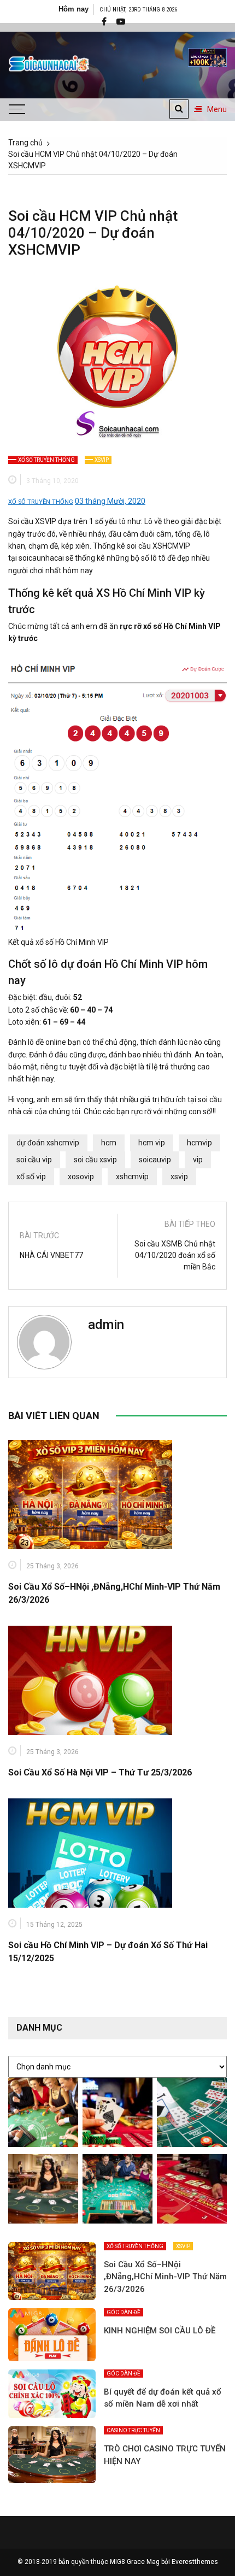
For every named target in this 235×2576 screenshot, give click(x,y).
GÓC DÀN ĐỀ (124, 2312)
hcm (109, 1143)
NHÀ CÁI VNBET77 (51, 1255)
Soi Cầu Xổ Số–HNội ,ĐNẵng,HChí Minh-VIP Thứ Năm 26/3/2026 (165, 2277)
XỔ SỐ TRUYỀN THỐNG (46, 460)
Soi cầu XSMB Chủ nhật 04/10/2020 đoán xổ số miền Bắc (175, 1255)
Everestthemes (195, 2562)
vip (198, 1160)
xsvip (179, 1177)
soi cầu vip (34, 1160)
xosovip (81, 1177)
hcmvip (199, 1143)
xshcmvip (132, 1177)
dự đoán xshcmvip (48, 1143)
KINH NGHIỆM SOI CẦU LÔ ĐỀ (160, 2331)
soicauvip (155, 1160)
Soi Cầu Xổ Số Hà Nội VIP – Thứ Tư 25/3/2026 (100, 1772)
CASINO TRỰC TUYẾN (133, 2430)
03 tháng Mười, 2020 (110, 501)
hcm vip (152, 1143)
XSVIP (102, 460)
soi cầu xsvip (95, 1160)
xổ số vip (31, 1177)
